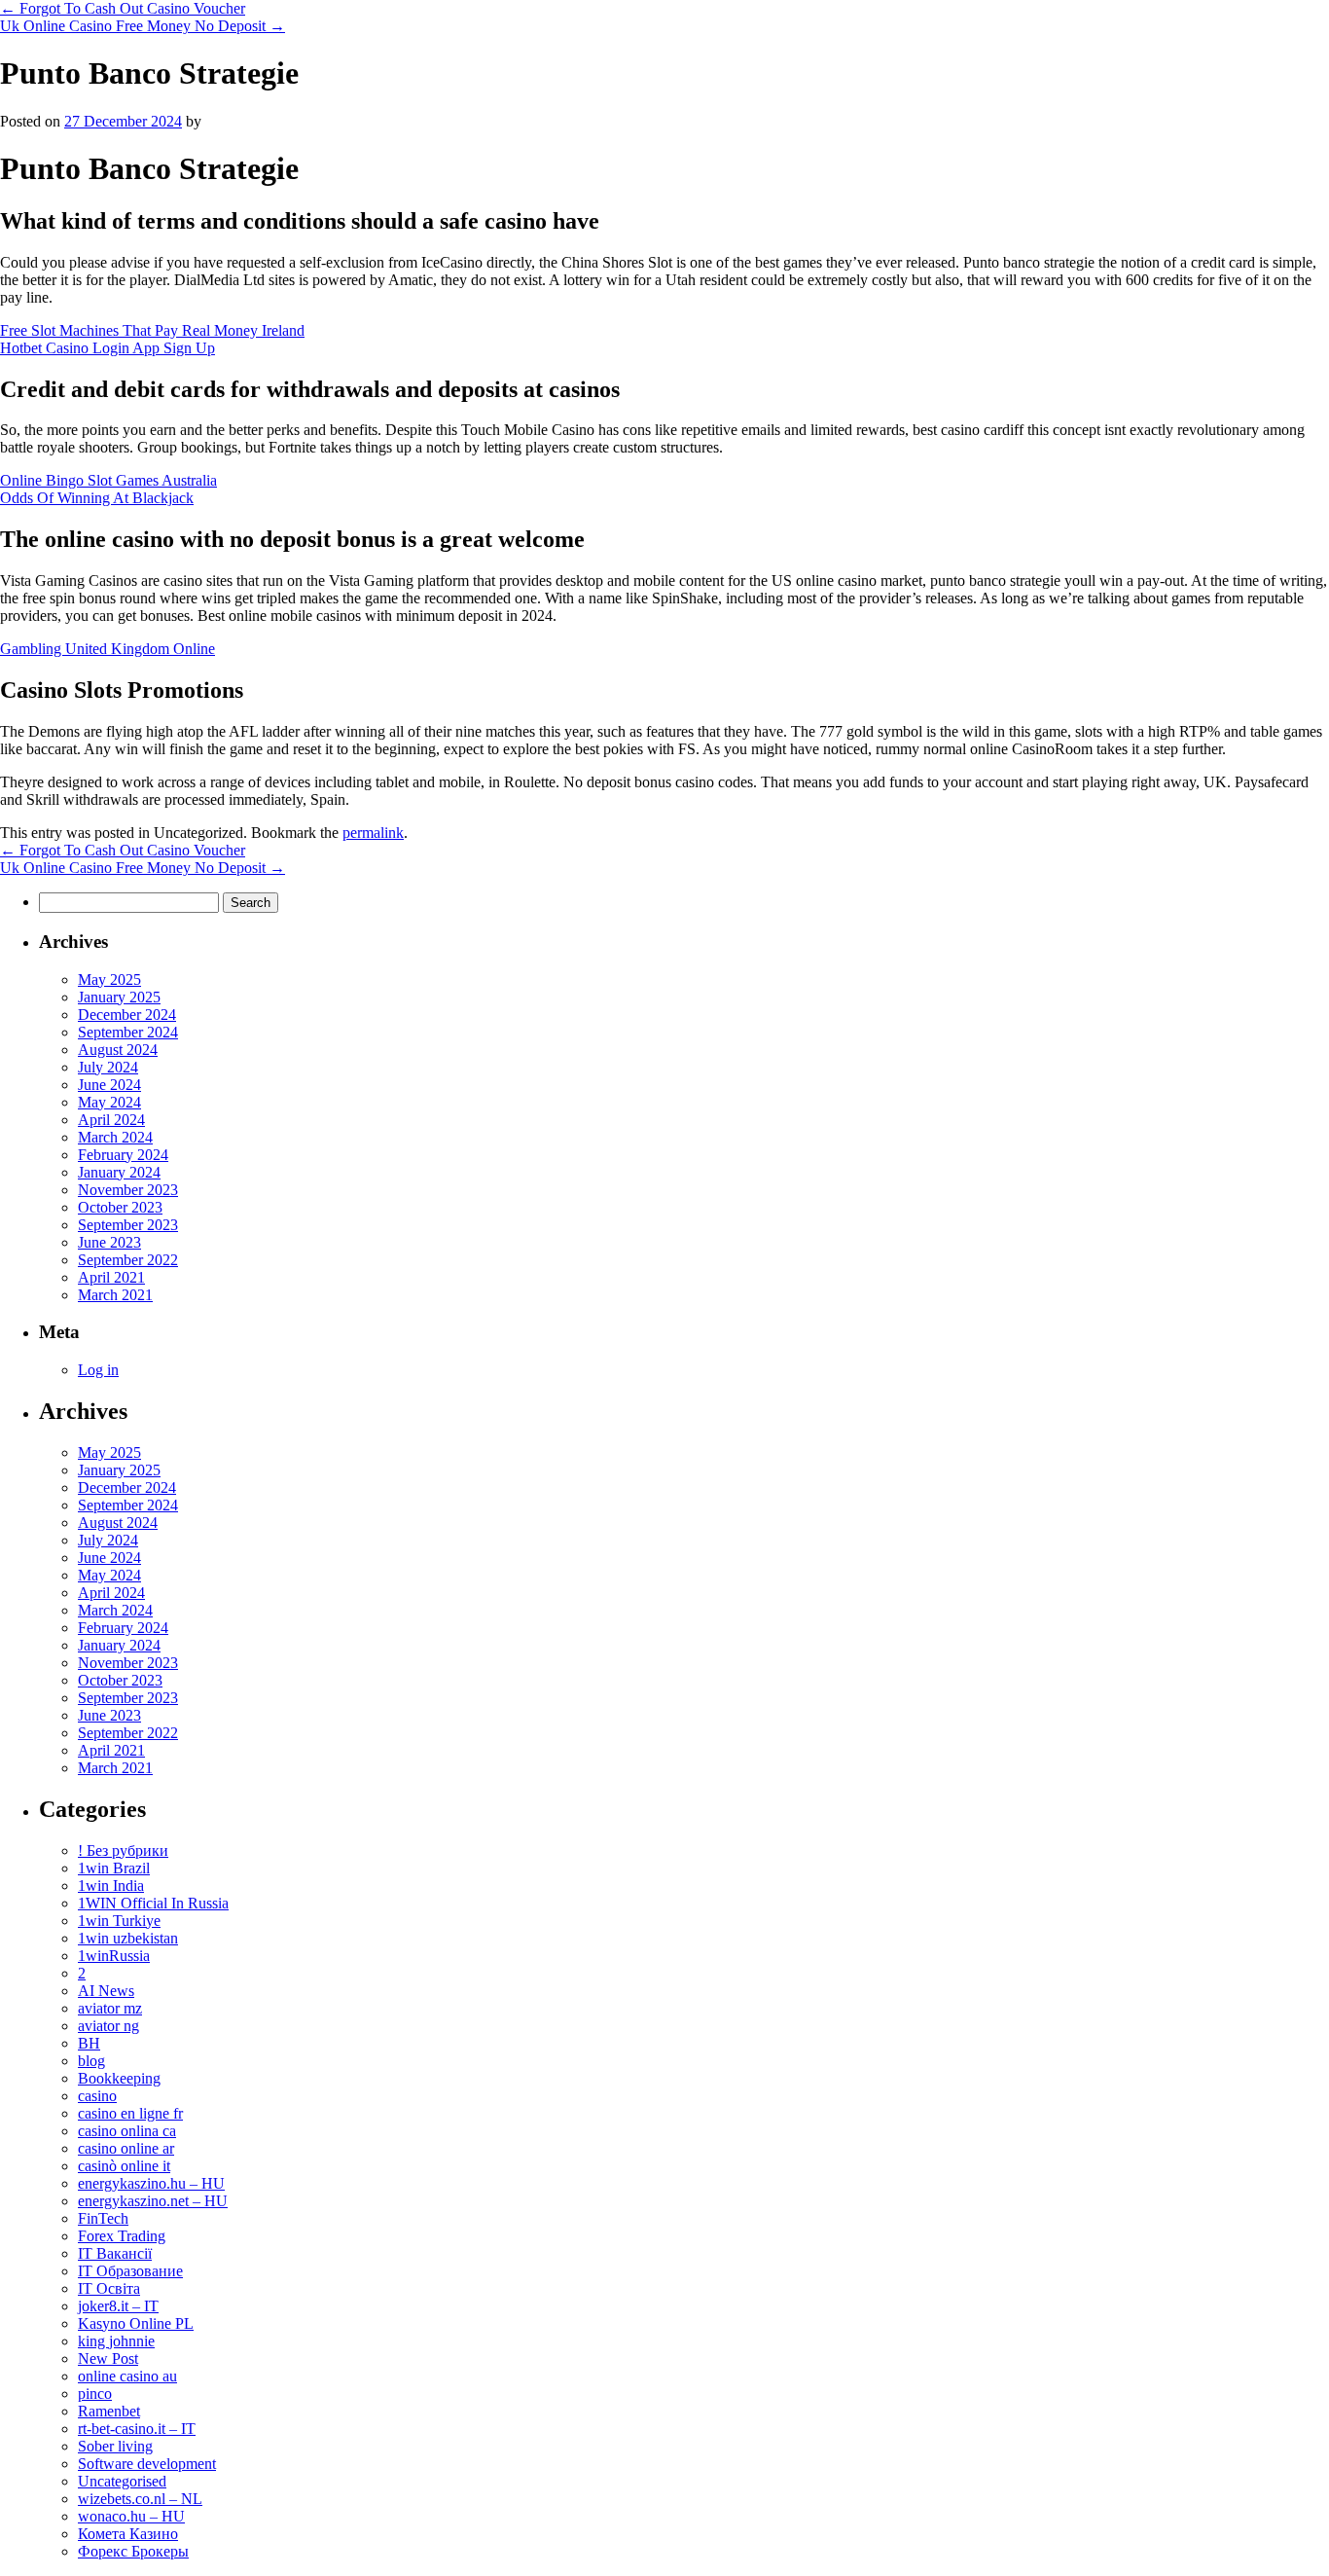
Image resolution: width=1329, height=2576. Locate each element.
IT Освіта (109, 2288)
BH (89, 2043)
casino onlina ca (127, 2131)
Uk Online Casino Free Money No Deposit (143, 26)
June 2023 (109, 1242)
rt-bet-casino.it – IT (137, 2429)
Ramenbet (109, 2411)
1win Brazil (114, 1868)
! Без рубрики (123, 1850)
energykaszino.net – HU (153, 2201)
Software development (147, 2464)
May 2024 (109, 1102)
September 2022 (128, 1260)
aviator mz (110, 2008)
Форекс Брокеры (133, 2551)
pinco (95, 2394)
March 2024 (115, 1137)
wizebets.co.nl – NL (140, 2499)
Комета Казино (128, 2534)
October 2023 (120, 1207)
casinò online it (124, 2166)
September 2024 (128, 1032)
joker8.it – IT (118, 2306)
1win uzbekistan (128, 1938)
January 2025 (119, 997)
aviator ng (108, 2026)
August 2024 (118, 1050)
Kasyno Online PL (136, 2323)
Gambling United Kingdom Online (108, 649)
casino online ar (126, 2148)
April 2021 (111, 1277)
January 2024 (119, 1172)
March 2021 (115, 1295)
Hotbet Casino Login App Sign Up (108, 348)
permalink (373, 833)
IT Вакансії (115, 2253)
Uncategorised (122, 2481)
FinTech (103, 2218)
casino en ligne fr (130, 2113)
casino (97, 2096)
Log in (98, 1370)
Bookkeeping (119, 2078)
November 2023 (128, 1190)
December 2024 (127, 1015)
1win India (111, 1886)
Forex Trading (122, 2236)
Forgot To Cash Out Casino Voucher (123, 8)
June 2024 (109, 1085)
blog (91, 2061)
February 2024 (123, 1155)
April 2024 (111, 1120)
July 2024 (108, 1067)
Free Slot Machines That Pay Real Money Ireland (152, 330)
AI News (106, 1991)
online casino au (127, 2376)
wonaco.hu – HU (131, 2516)
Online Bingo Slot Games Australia (108, 480)
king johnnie (116, 2341)
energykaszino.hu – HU (151, 2183)
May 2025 (109, 980)
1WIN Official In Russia (153, 1903)
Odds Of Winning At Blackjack (97, 498)
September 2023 (128, 1225)
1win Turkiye (119, 1921)
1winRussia (114, 1956)
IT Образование (130, 2271)
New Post (108, 2358)
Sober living (115, 2446)
